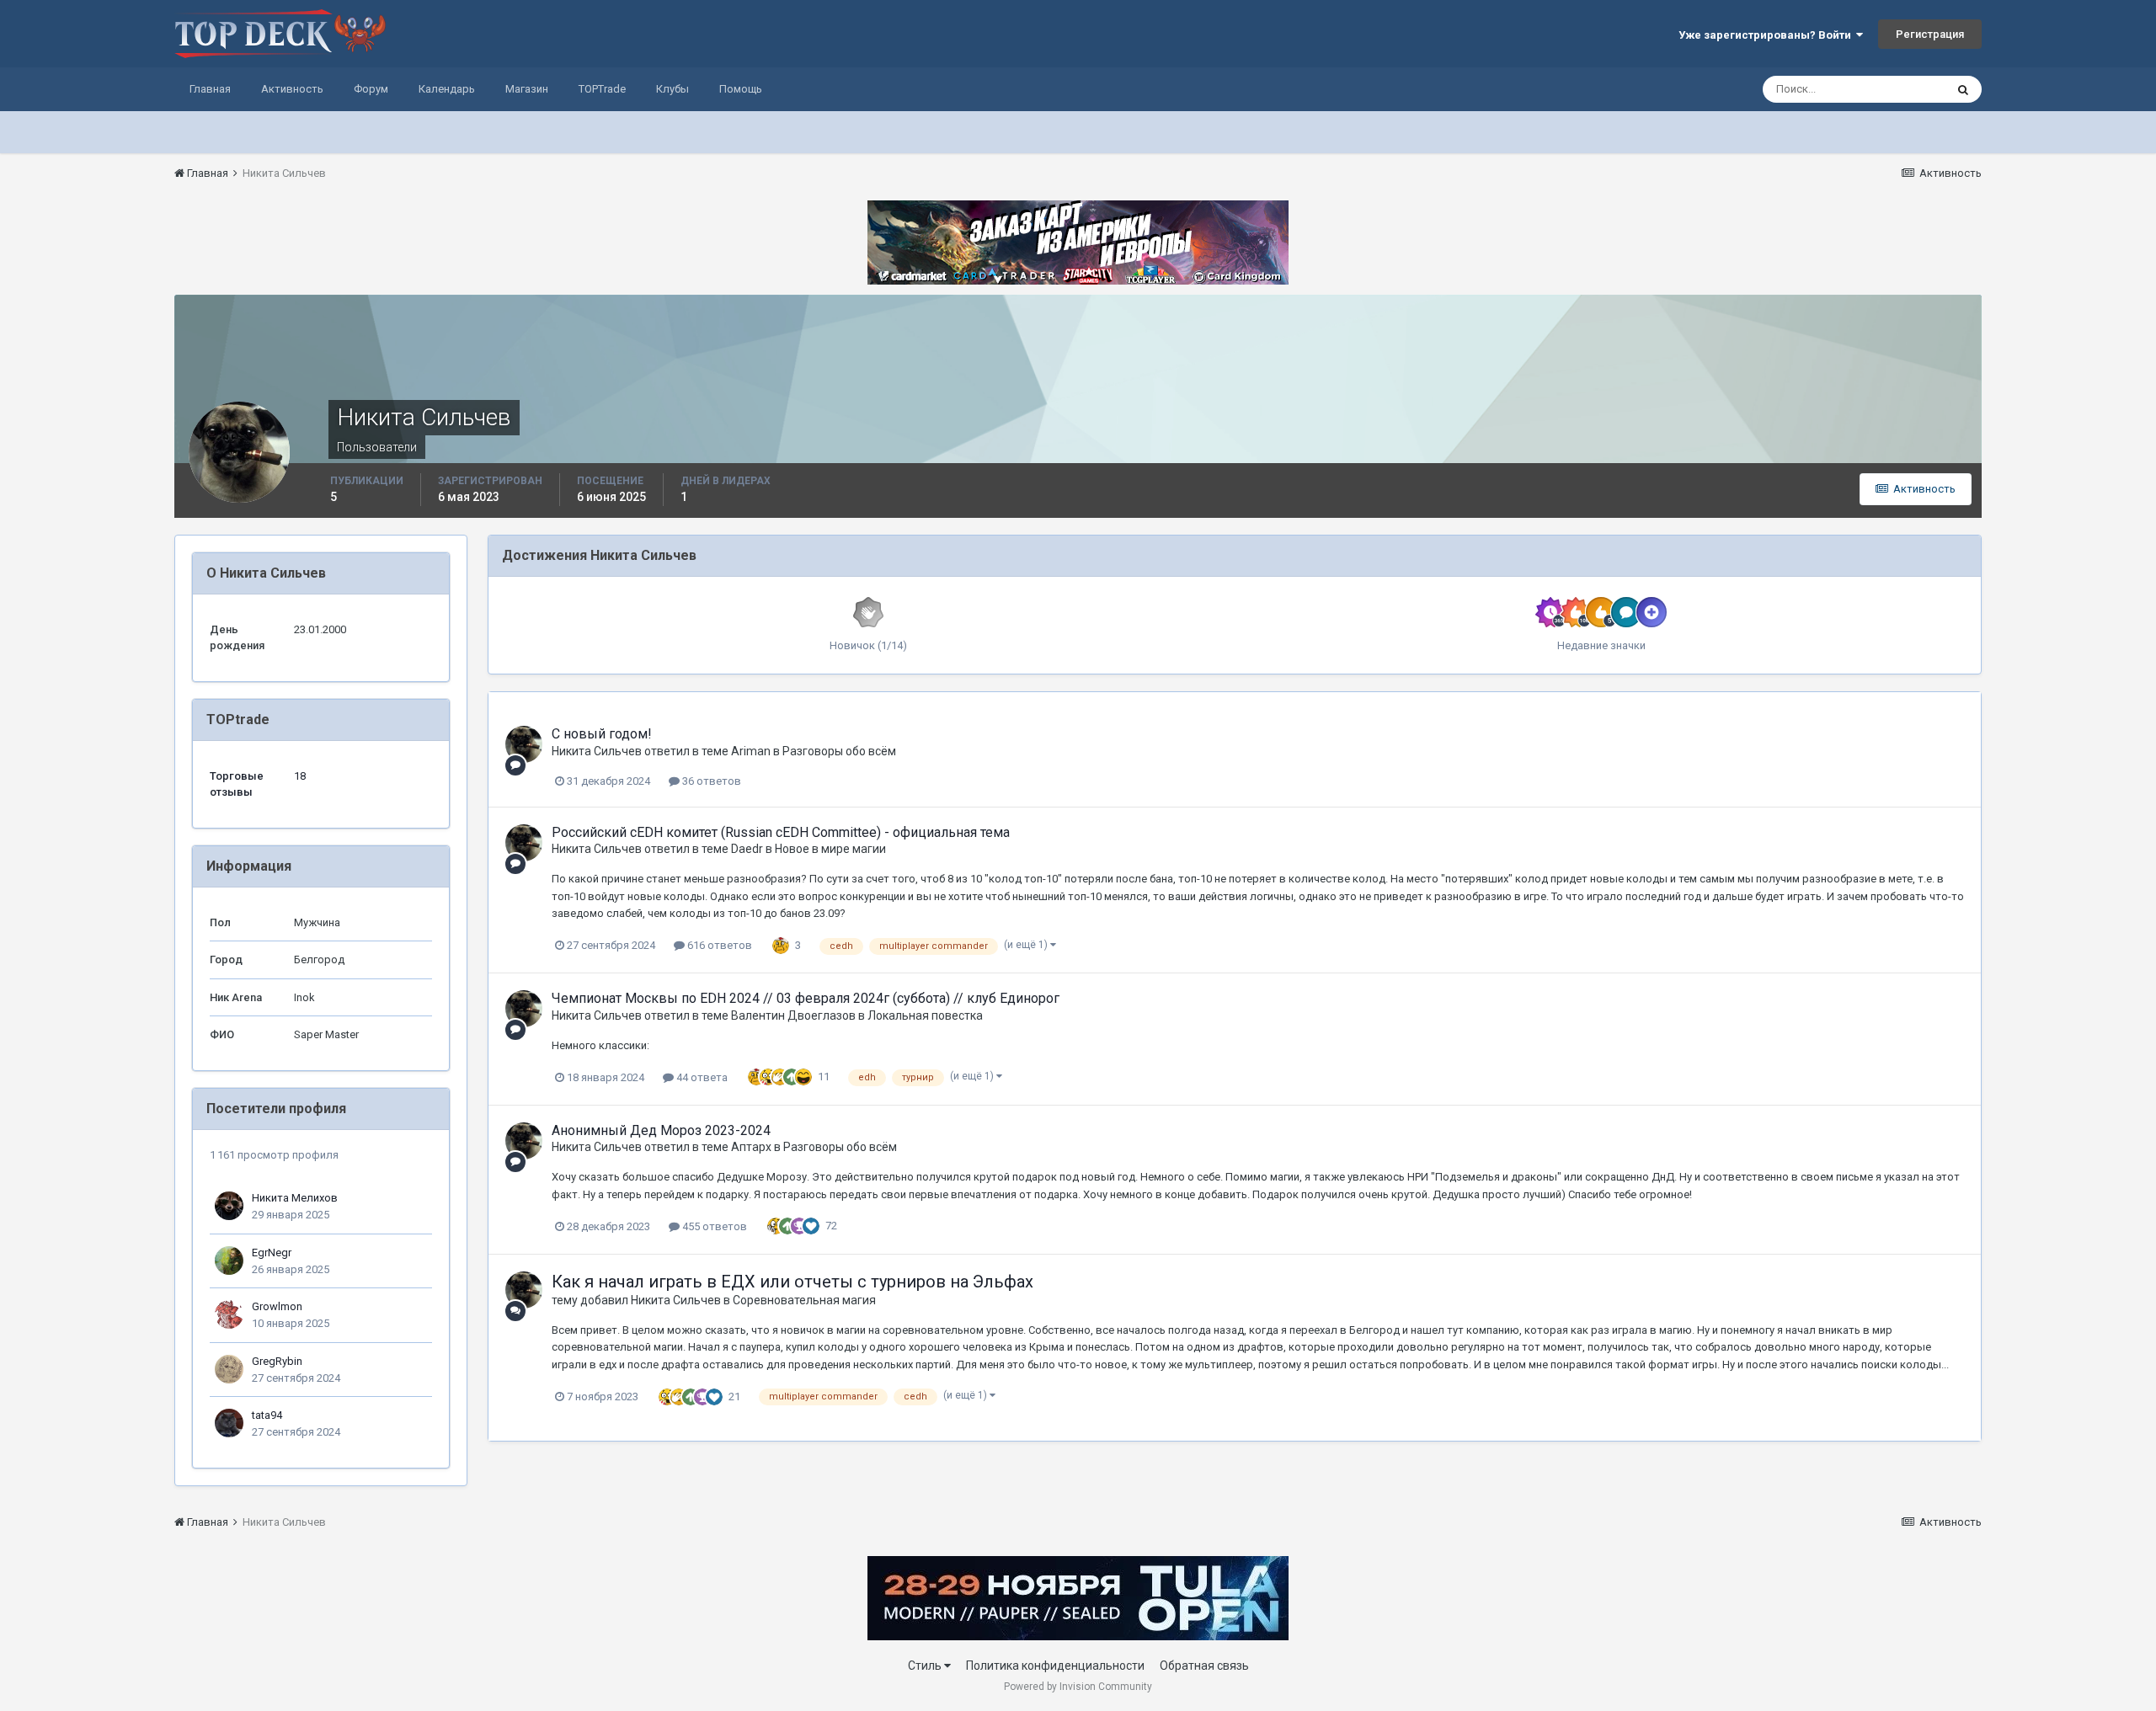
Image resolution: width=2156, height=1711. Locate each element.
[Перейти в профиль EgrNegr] (229, 1261)
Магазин (527, 89)
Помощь (741, 89)
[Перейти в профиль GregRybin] (229, 1369)
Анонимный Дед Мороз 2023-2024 (661, 1130)
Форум (371, 89)
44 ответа (701, 1077)
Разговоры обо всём (839, 751)
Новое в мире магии (830, 849)
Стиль (926, 1666)
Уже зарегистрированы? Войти (1767, 35)
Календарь (447, 89)
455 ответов (713, 1226)
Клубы (672, 89)
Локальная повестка (925, 1015)
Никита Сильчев (597, 751)
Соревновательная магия (804, 1300)
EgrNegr (272, 1253)
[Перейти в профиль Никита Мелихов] (229, 1206)
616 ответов (718, 945)
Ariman (751, 751)
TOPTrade (602, 89)
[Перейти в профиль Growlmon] (229, 1314)
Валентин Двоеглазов (793, 1015)
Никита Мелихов (295, 1198)
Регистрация (1930, 34)
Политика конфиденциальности (1055, 1666)
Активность (292, 89)
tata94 (267, 1415)
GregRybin (277, 1361)
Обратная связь (1204, 1666)
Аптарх (751, 1147)
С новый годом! (602, 734)
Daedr (747, 849)
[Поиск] (1963, 89)
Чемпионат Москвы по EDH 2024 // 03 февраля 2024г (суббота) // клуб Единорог (806, 998)
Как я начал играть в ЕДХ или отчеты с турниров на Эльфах (792, 1282)
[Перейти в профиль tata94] (229, 1423)
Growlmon (277, 1306)
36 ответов (710, 781)
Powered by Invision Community (1078, 1687)
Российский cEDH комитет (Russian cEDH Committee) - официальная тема (781, 832)
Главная (210, 89)
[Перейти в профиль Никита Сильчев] (524, 744)
